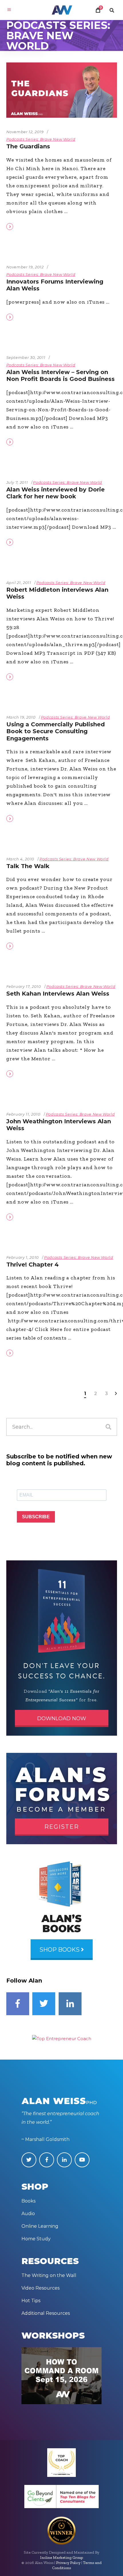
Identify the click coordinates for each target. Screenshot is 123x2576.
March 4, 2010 (20, 859)
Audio (28, 2214)
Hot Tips (31, 2301)
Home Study (36, 2239)
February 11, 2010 (23, 1114)
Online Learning (40, 2226)
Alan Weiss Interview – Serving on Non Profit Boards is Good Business (60, 376)
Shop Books (60, 1950)
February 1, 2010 (23, 1257)
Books (28, 2201)
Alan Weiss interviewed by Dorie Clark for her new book (55, 493)
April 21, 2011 (19, 583)
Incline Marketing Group (61, 2558)
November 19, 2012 (25, 267)
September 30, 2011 (26, 357)
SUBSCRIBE (36, 1517)
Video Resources (40, 2288)
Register (62, 1827)
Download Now (62, 1718)
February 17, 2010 (24, 986)
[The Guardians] (62, 90)
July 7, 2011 (17, 482)
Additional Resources (46, 2313)
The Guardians (28, 146)
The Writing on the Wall (49, 2275)
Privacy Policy (68, 2563)
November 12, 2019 (25, 132)
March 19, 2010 (21, 717)
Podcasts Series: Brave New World (41, 139)
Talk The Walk (28, 866)
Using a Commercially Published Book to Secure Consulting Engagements (55, 731)
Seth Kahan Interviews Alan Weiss (58, 994)
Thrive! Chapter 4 (32, 1265)
